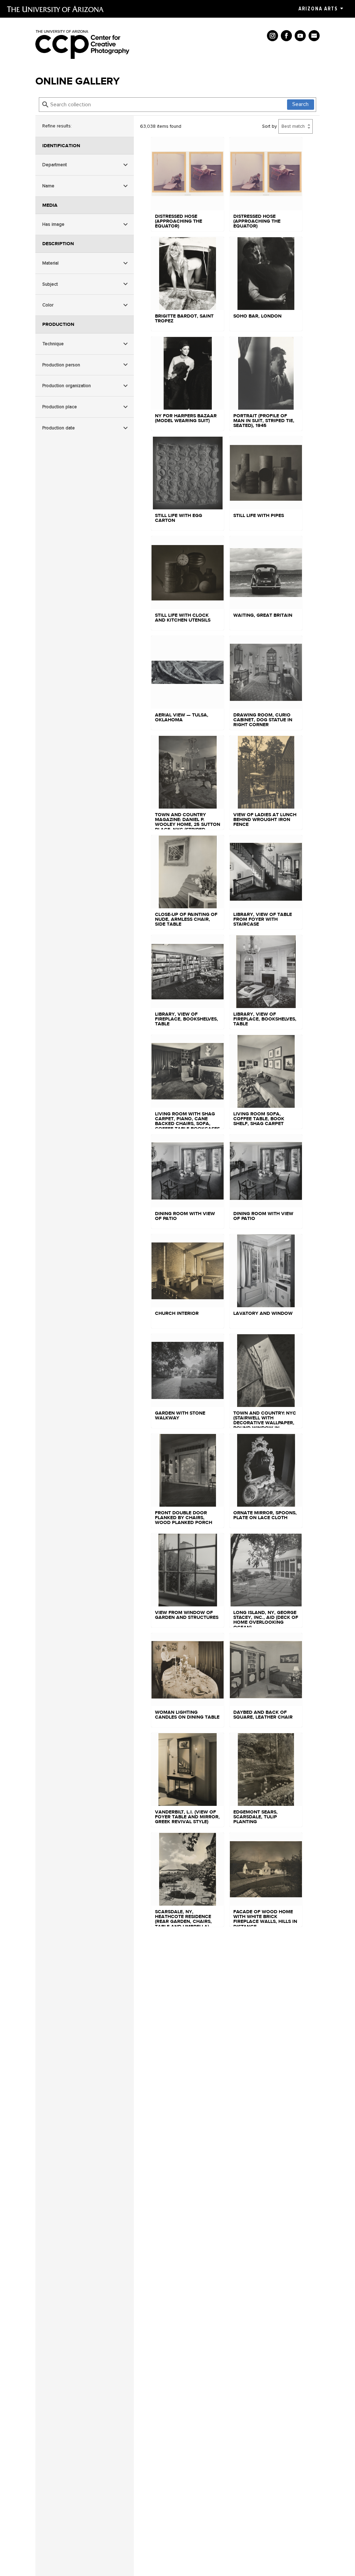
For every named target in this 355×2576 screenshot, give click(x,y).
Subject (50, 284)
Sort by (270, 126)
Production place (60, 407)
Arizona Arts (318, 9)
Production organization (67, 386)
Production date (59, 428)
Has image (53, 224)
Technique (53, 344)
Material (50, 263)
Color (48, 305)
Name (48, 186)
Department (55, 165)
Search (300, 104)
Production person (61, 365)
